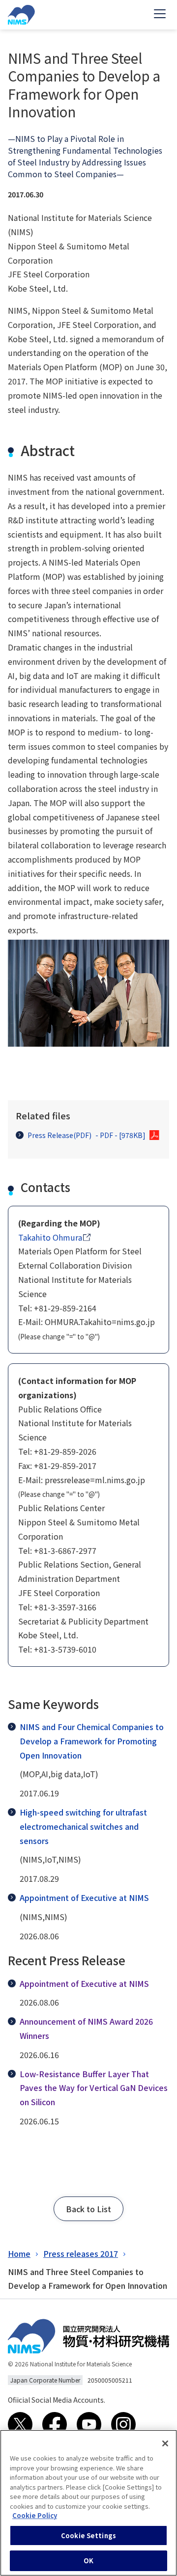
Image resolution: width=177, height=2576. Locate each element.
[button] (88, 2209)
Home (19, 2253)
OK (88, 2561)
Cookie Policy (35, 2515)
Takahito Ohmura (50, 1237)
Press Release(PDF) (87, 1135)
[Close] (165, 2443)
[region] (88, 2503)
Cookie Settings (88, 2535)
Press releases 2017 (81, 2253)
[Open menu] (160, 15)
